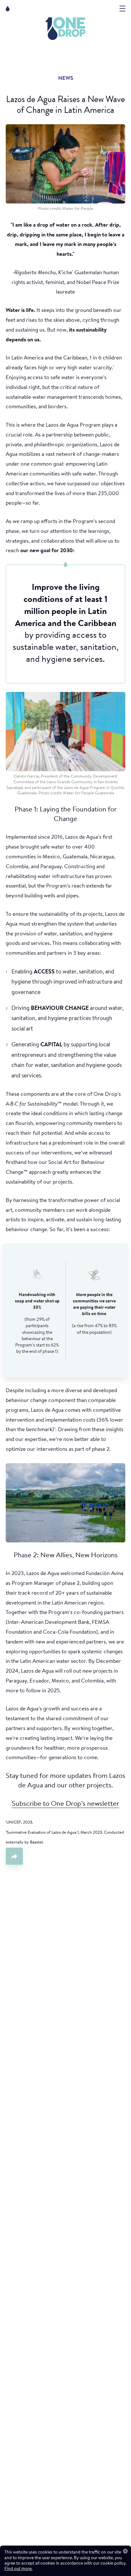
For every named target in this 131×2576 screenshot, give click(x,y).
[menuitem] (65, 29)
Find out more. (18, 2569)
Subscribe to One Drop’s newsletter (65, 1804)
